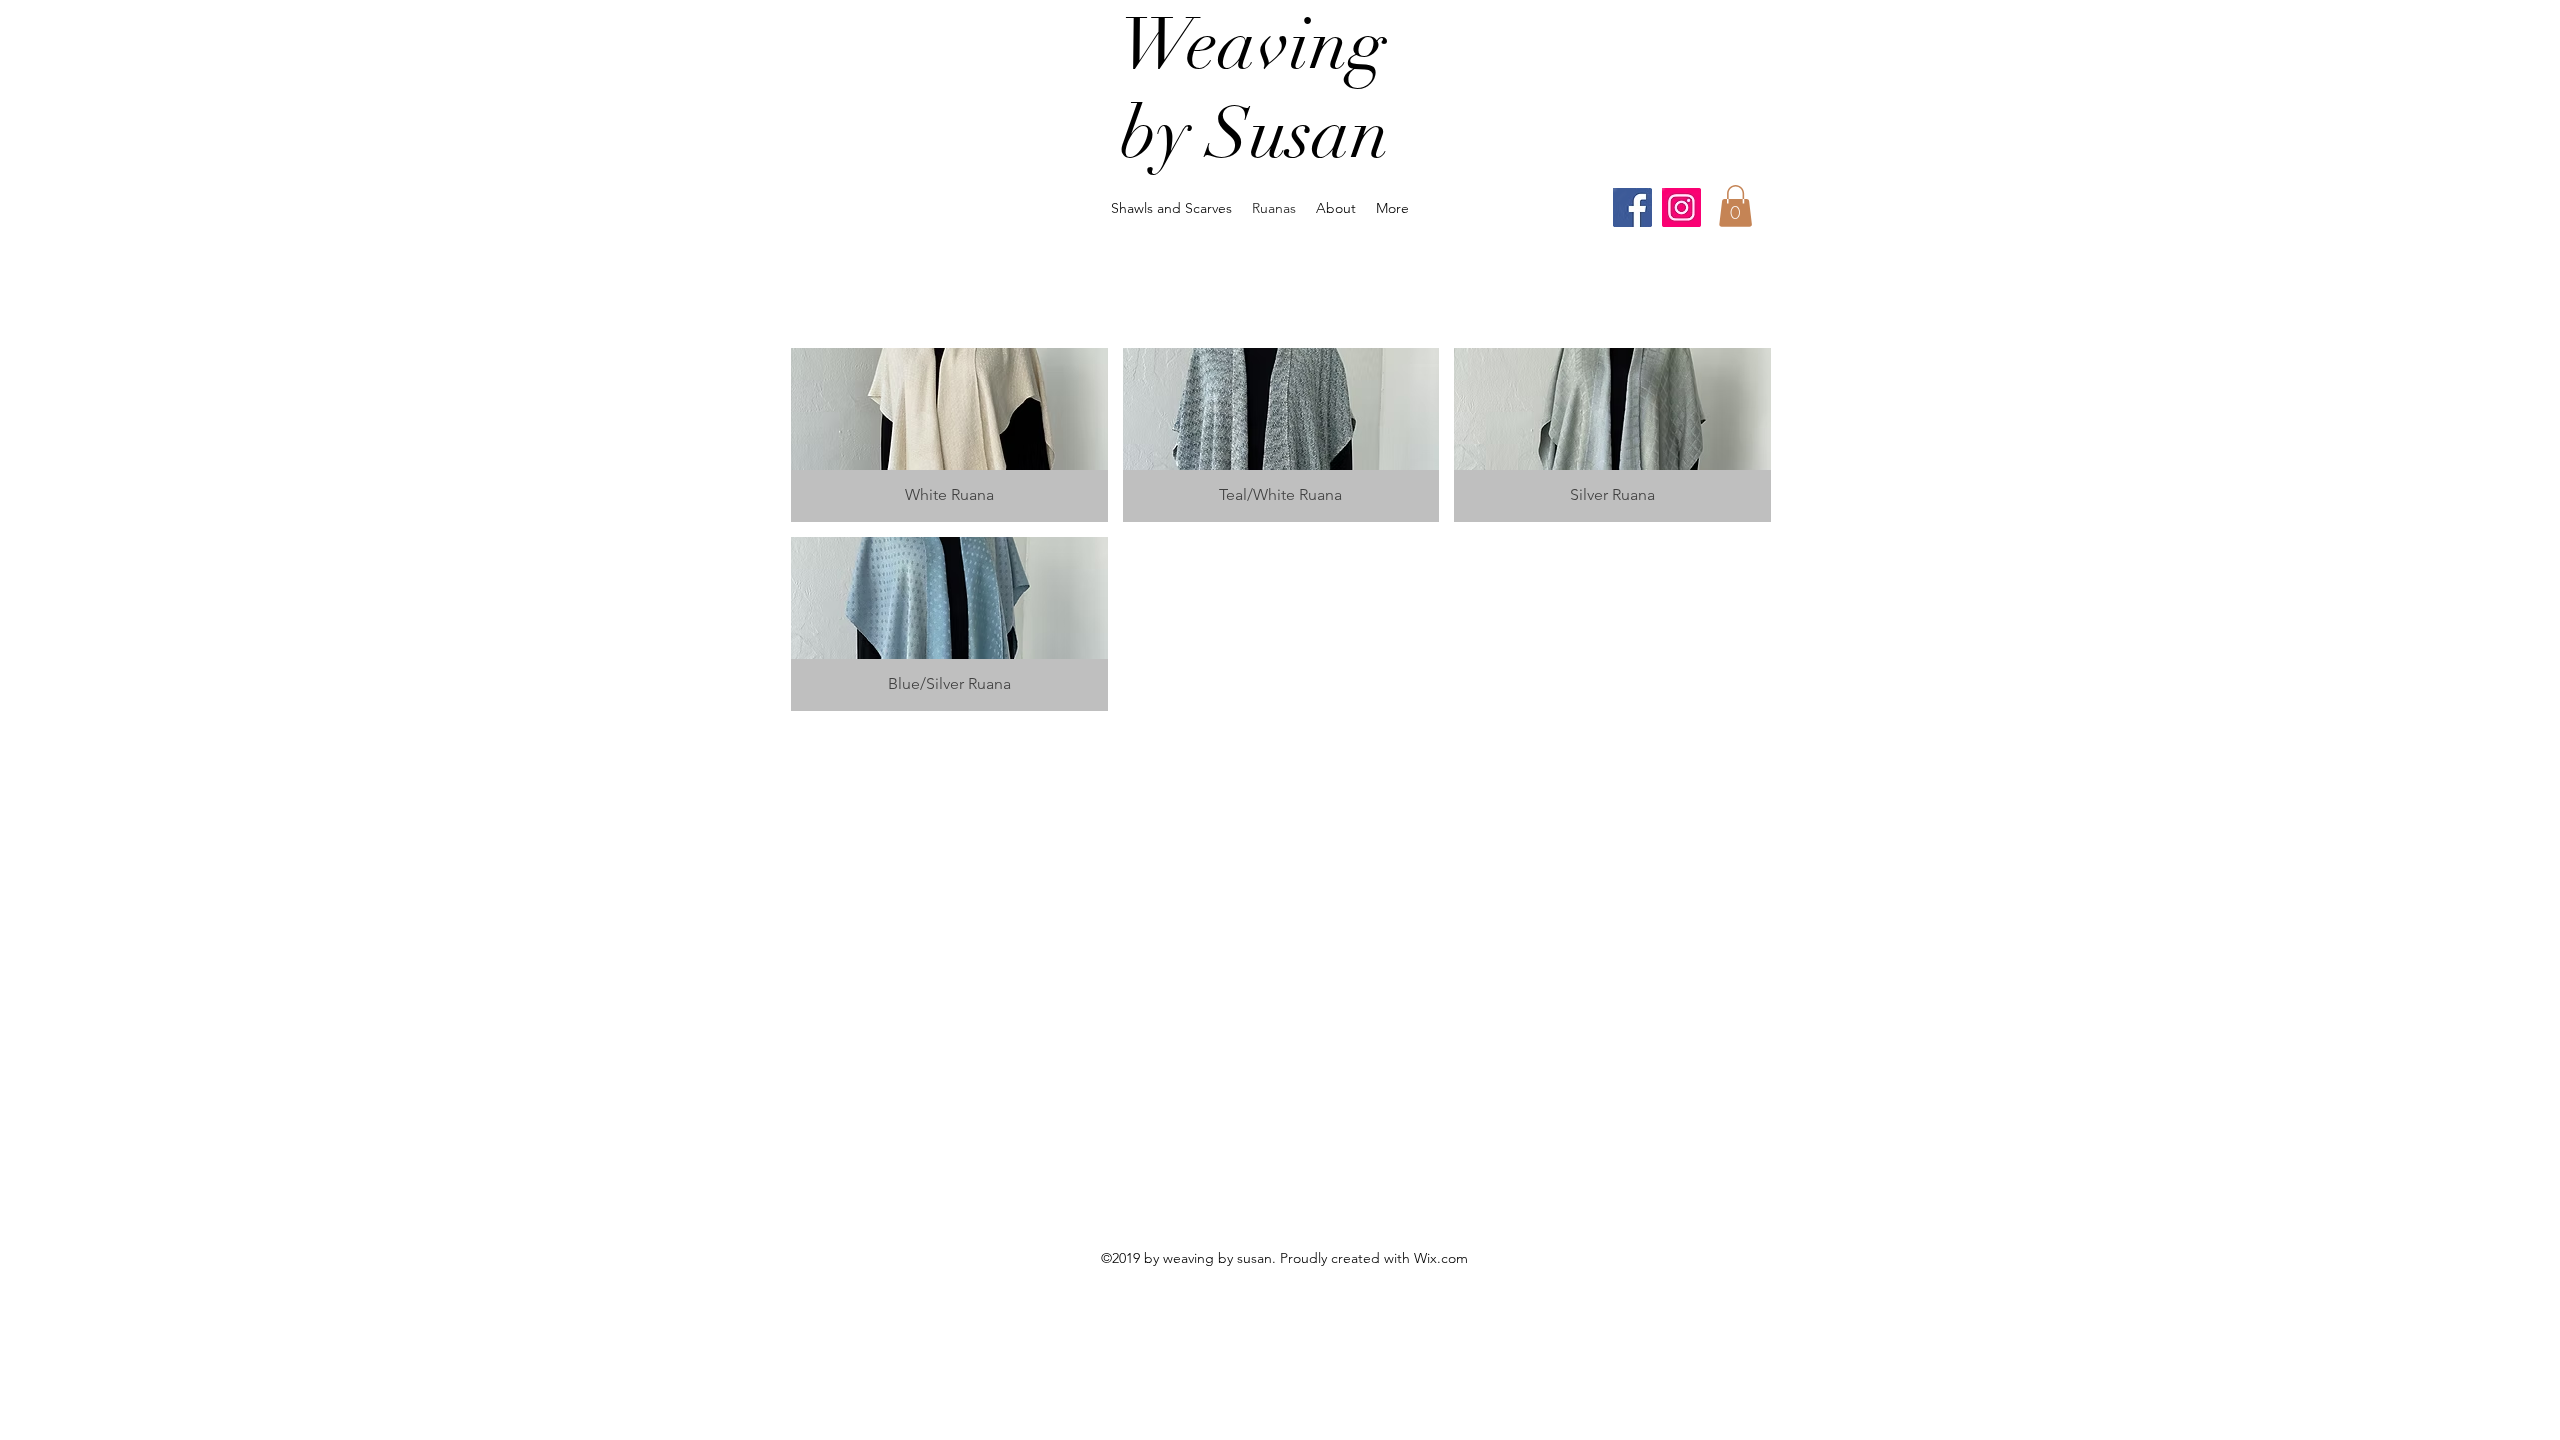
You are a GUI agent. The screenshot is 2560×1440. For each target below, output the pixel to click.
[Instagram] (1681, 207)
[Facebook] (1632, 207)
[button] (1735, 206)
